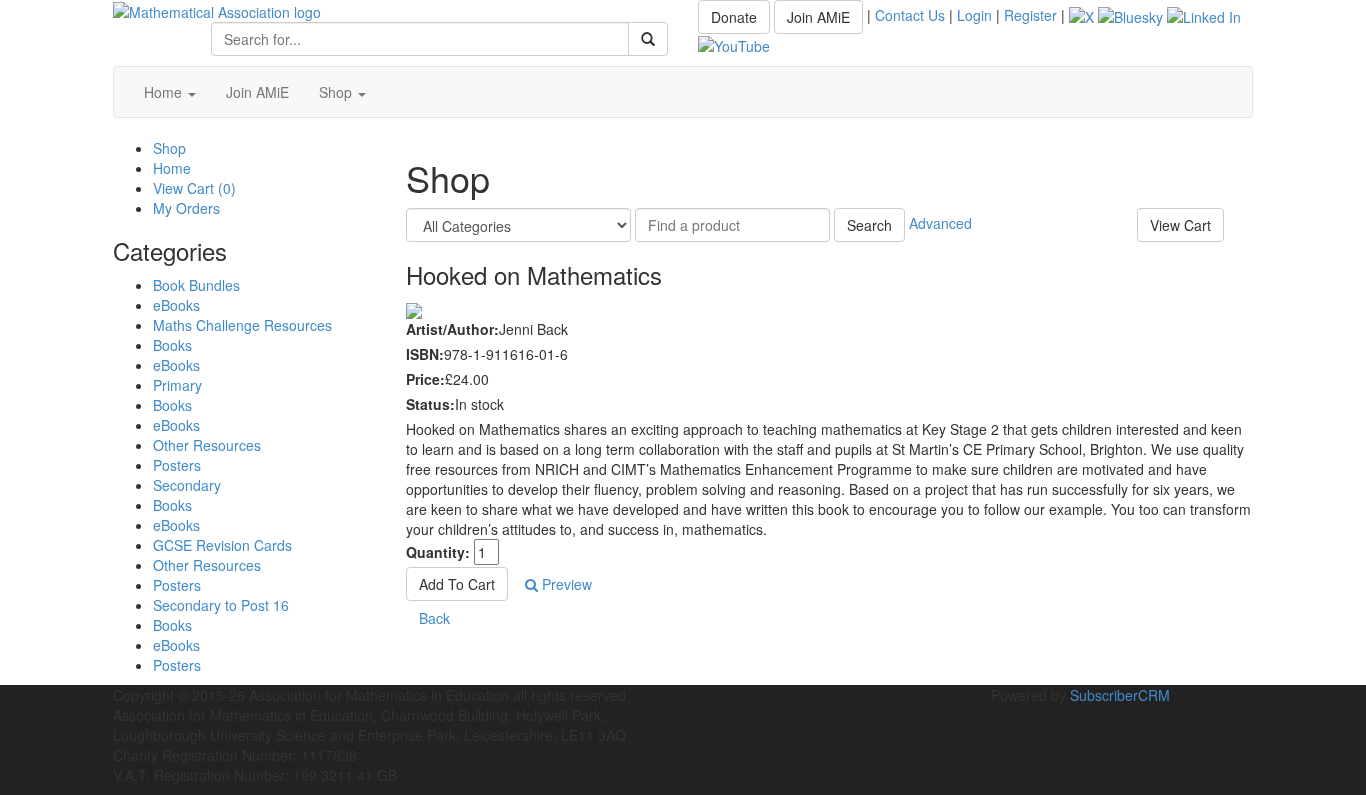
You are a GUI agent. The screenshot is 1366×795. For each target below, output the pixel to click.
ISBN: (425, 354)
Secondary (187, 485)
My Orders (186, 208)
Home (165, 92)
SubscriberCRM (1120, 695)
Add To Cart (457, 584)
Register (1030, 15)
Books (172, 345)
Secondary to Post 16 (221, 605)
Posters (177, 465)
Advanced (940, 223)
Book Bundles (196, 285)
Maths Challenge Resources (242, 325)
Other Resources (207, 445)
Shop (337, 92)
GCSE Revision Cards (222, 545)
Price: (425, 379)
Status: (430, 404)
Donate (734, 17)
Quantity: (438, 552)
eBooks (176, 305)
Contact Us (910, 15)
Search (869, 225)
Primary (177, 385)
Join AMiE (818, 17)
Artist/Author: (452, 329)
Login (974, 15)
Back (434, 618)
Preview (565, 584)
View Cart (1180, 225)
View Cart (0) (194, 188)
